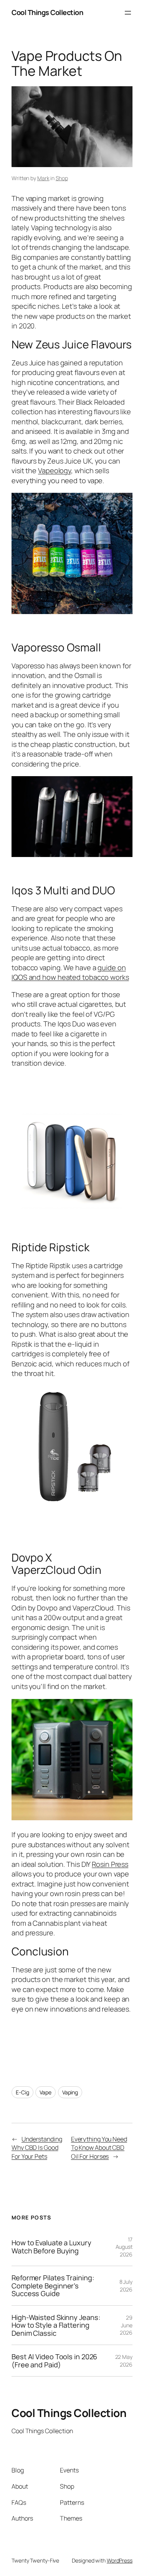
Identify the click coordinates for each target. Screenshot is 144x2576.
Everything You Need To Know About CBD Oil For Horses (99, 2148)
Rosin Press (110, 1864)
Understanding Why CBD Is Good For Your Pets (37, 2148)
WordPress (120, 2560)
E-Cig (22, 2092)
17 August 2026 (124, 2247)
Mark (43, 178)
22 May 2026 (124, 2361)
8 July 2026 (126, 2286)
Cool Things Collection (47, 12)
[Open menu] (128, 13)
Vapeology (55, 470)
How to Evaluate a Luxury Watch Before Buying (51, 2247)
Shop (62, 178)
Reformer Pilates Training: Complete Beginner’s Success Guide (53, 2286)
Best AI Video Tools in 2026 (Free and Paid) (54, 2361)
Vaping (70, 2092)
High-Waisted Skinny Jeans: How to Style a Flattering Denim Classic (56, 2325)
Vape (46, 2092)
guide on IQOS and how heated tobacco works (70, 972)
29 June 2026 (126, 2325)
